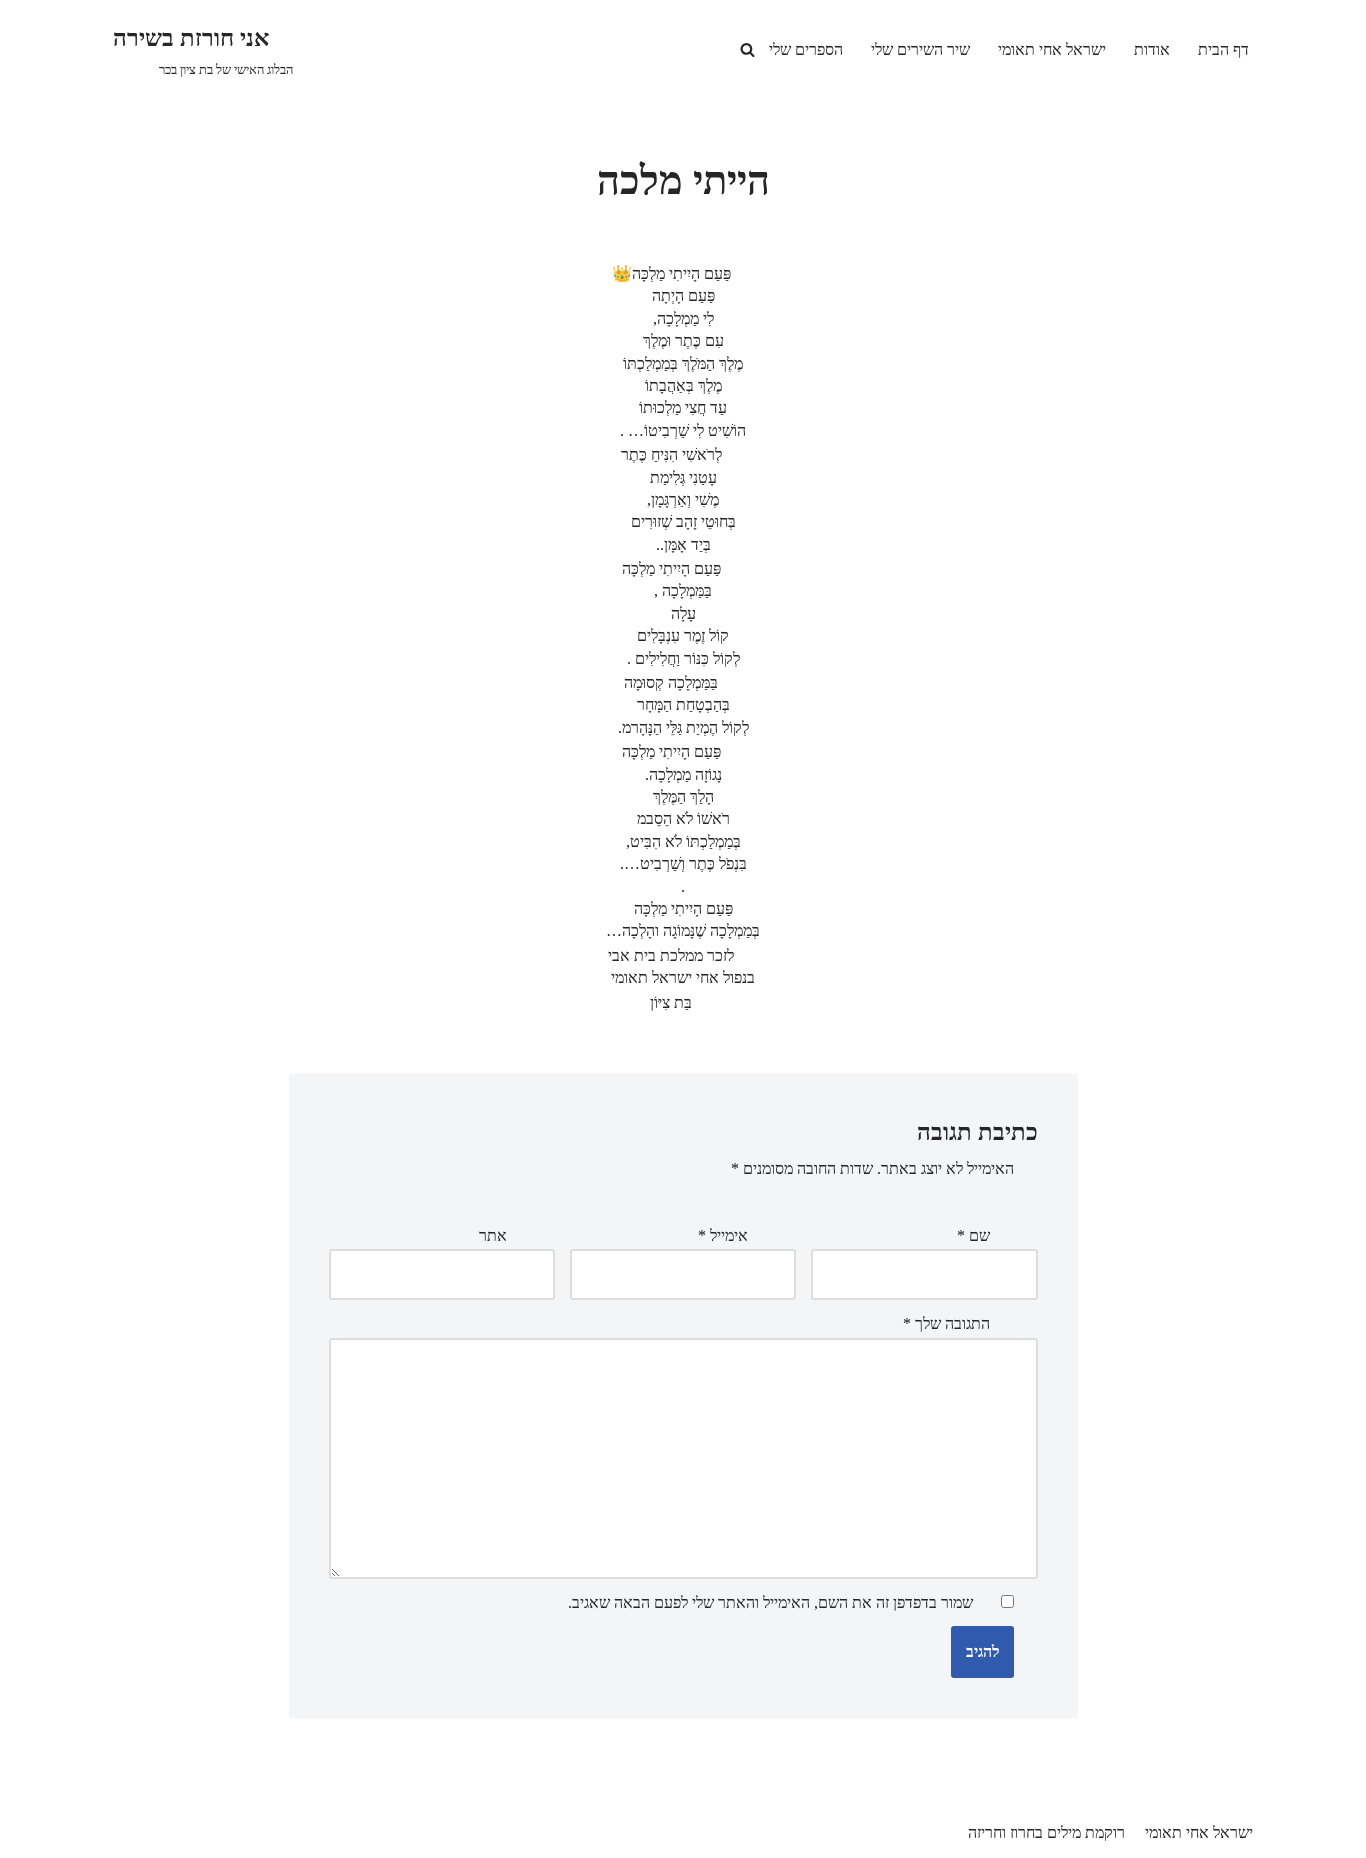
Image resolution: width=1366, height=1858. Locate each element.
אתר (493, 1235)
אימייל (723, 1235)
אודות (1152, 49)
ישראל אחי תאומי (1052, 49)
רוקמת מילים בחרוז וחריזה (1046, 1832)
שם (973, 1235)
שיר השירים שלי (920, 49)
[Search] (747, 49)
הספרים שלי (806, 49)
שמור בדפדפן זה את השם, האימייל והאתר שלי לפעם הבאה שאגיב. (770, 1602)
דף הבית (1223, 49)
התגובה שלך (946, 1323)
